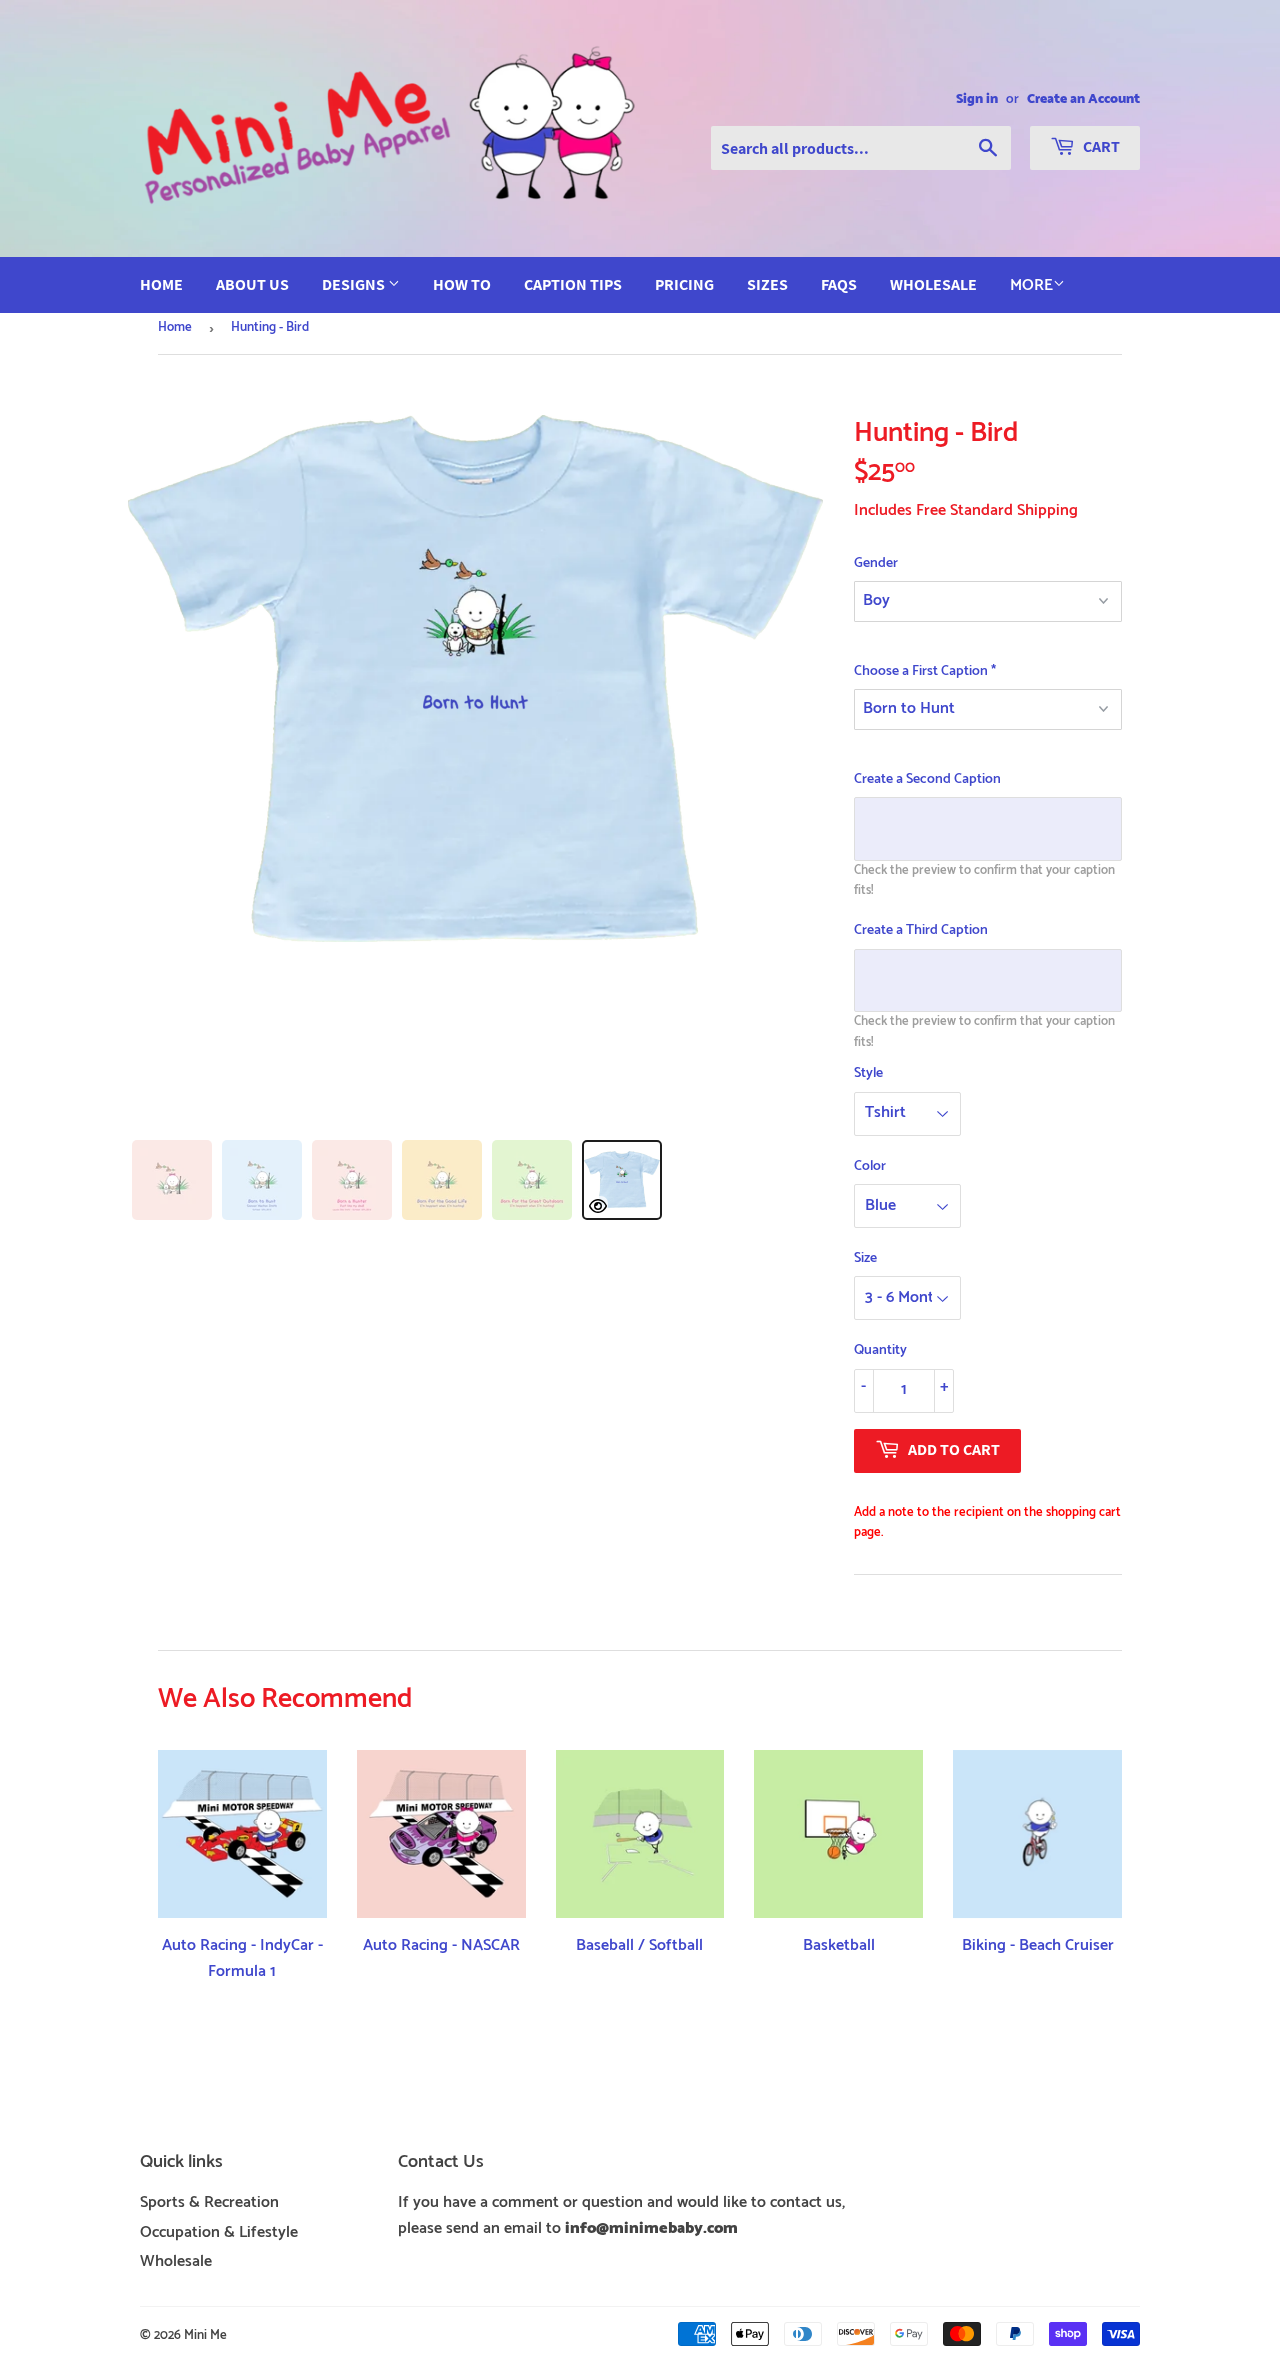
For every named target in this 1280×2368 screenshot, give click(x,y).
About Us (252, 284)
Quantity (880, 1351)
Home (161, 284)
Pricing (684, 284)
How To (462, 284)
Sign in (977, 99)
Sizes (767, 284)
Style (868, 1074)
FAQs (839, 284)
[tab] (172, 1180)
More (1031, 285)
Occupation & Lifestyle (219, 2232)
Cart (1100, 146)
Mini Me (205, 2335)
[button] (988, 564)
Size (865, 1259)
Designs (355, 284)
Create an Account (1083, 99)
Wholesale (933, 284)
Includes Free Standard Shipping (966, 510)
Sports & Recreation (209, 2202)
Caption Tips (573, 284)
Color (870, 1167)
